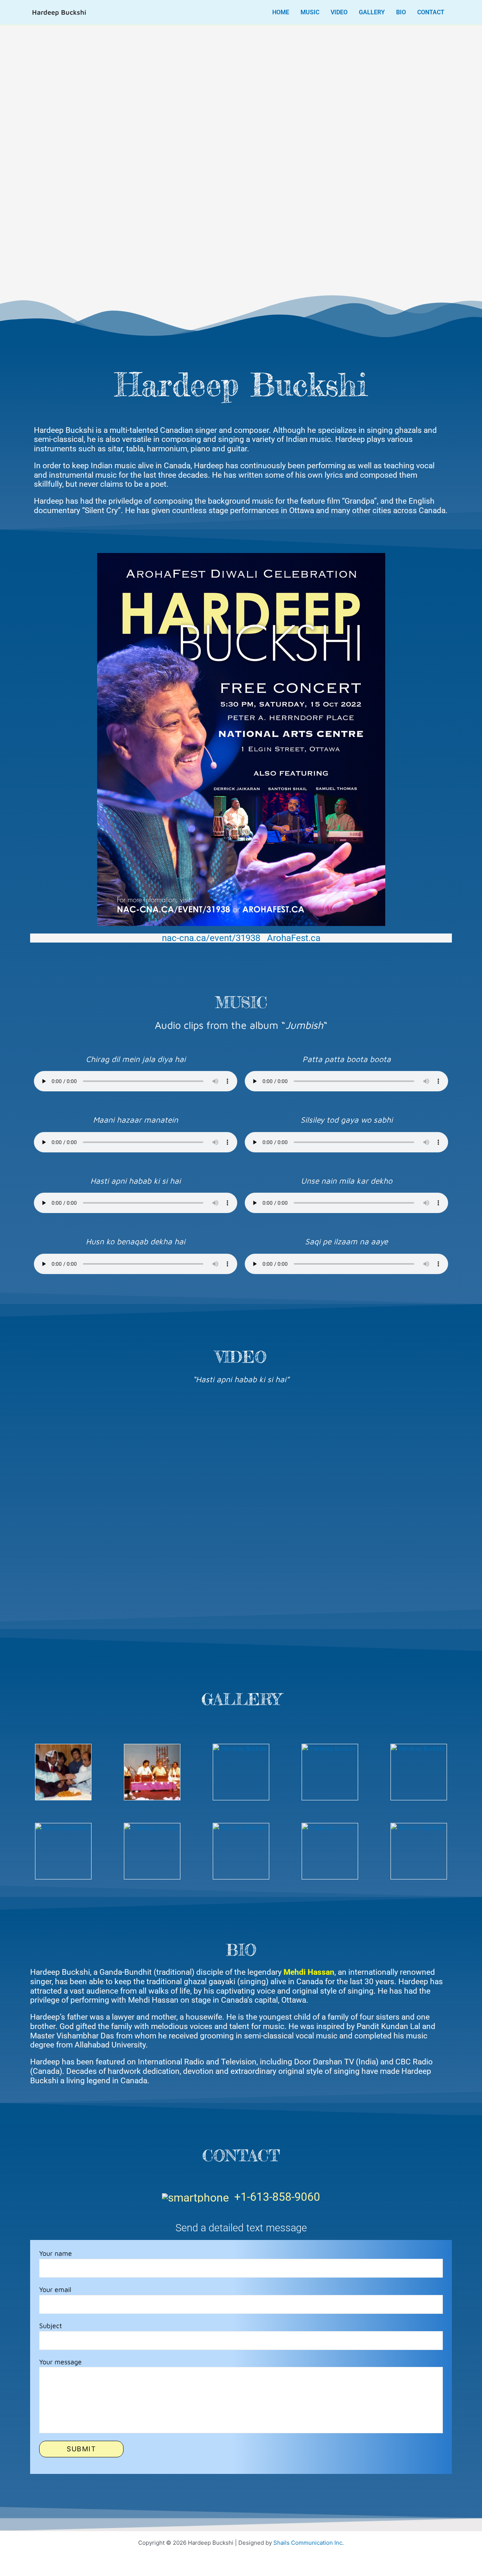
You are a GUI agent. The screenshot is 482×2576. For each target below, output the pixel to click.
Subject (51, 2326)
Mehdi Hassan (309, 1972)
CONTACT (431, 12)
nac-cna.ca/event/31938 (211, 938)
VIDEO (339, 12)
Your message (60, 2362)
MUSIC (310, 12)
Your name (56, 2253)
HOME (281, 12)
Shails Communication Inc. (309, 2543)
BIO (401, 12)
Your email (55, 2290)
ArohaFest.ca (294, 938)
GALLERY (372, 12)
